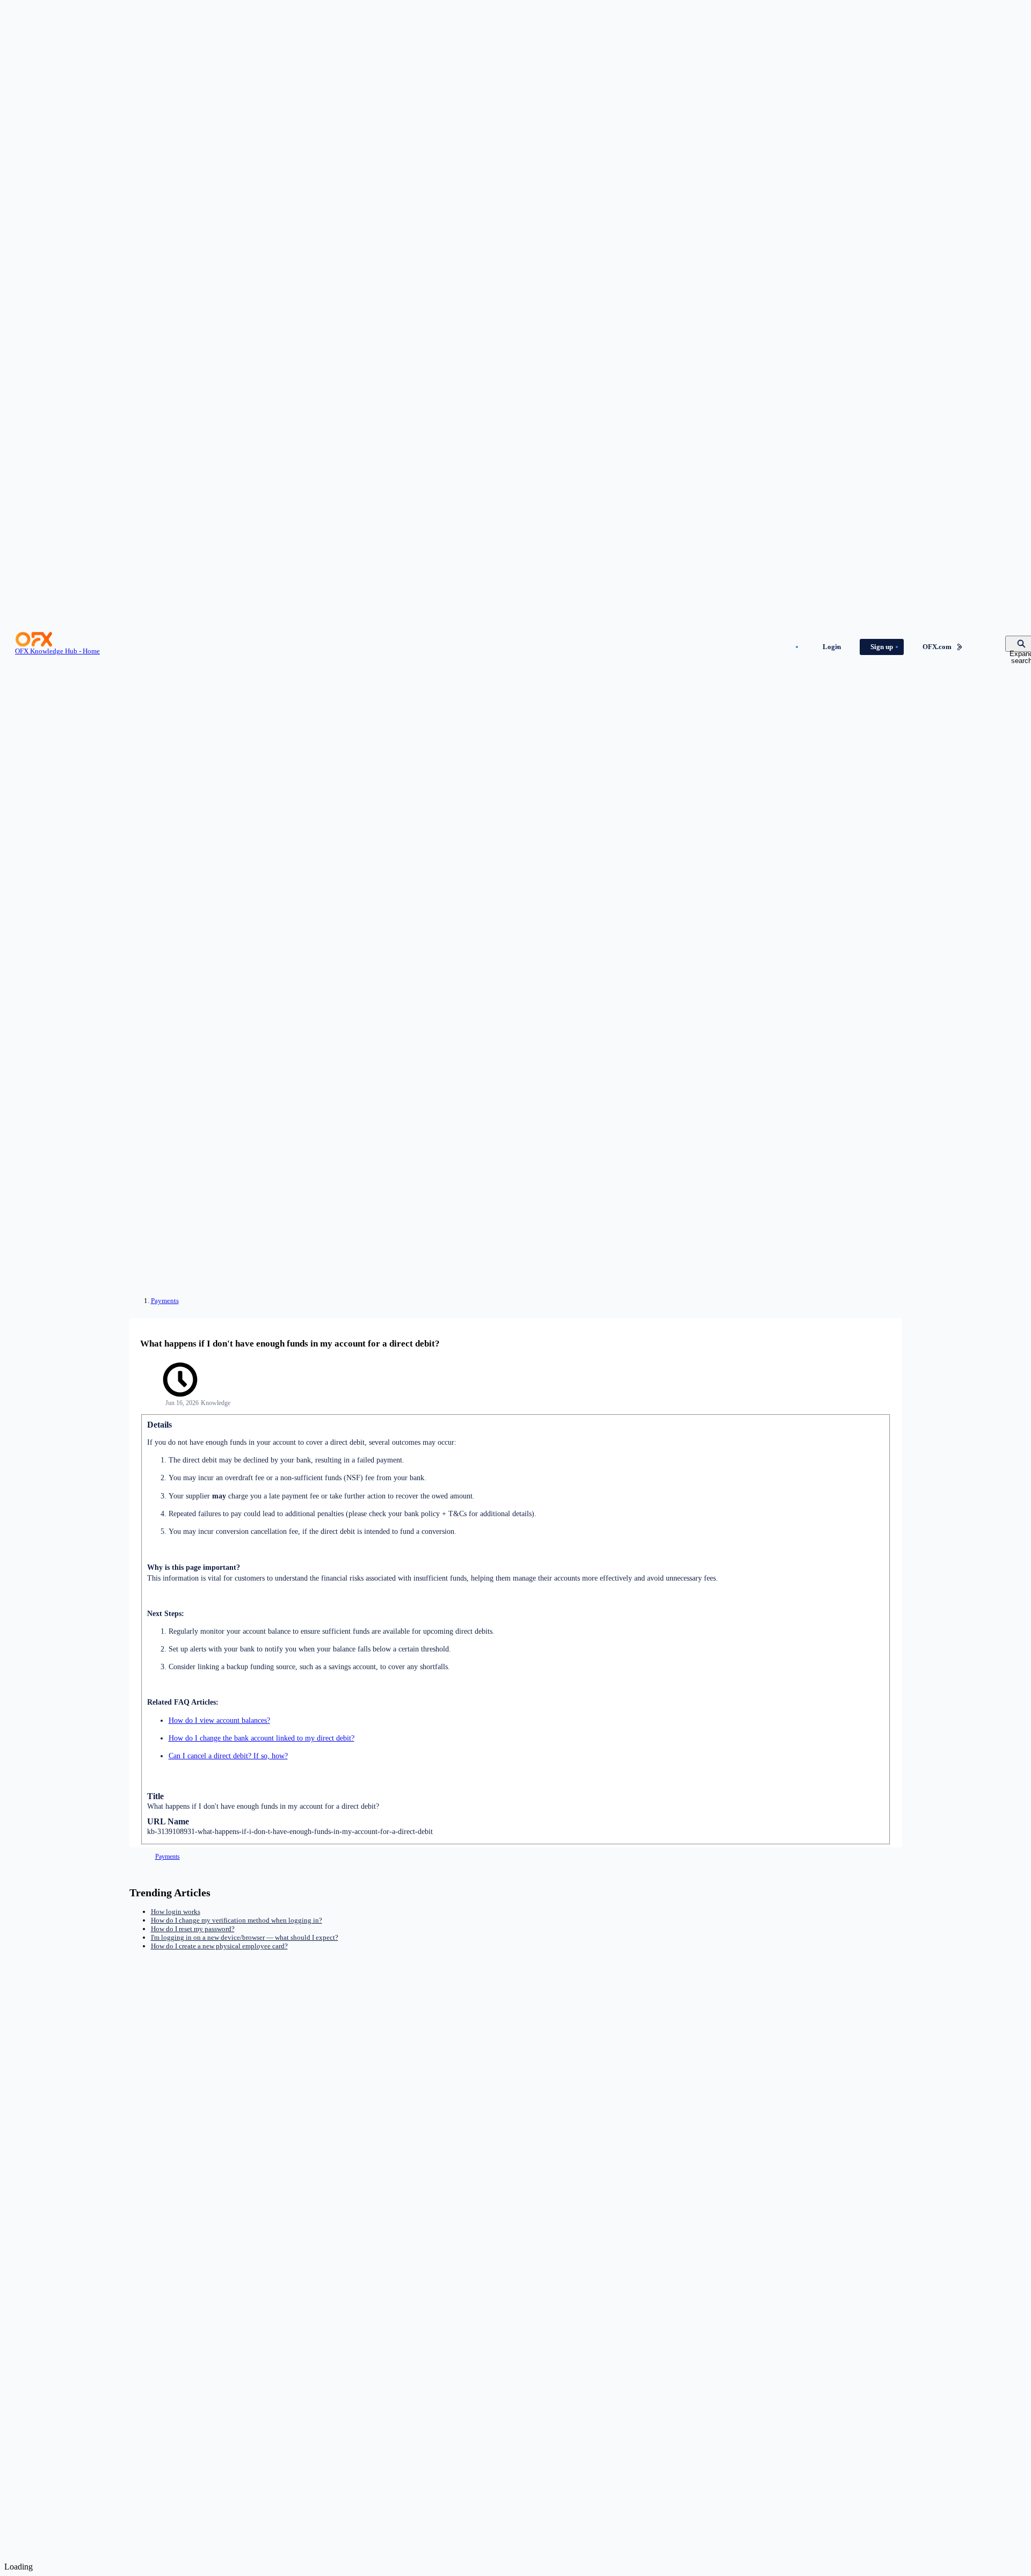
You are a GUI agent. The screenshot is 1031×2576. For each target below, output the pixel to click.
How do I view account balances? (219, 1720)
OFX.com (937, 647)
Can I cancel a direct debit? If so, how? (228, 1756)
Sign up (882, 647)
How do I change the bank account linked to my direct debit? (262, 1738)
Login (832, 647)
